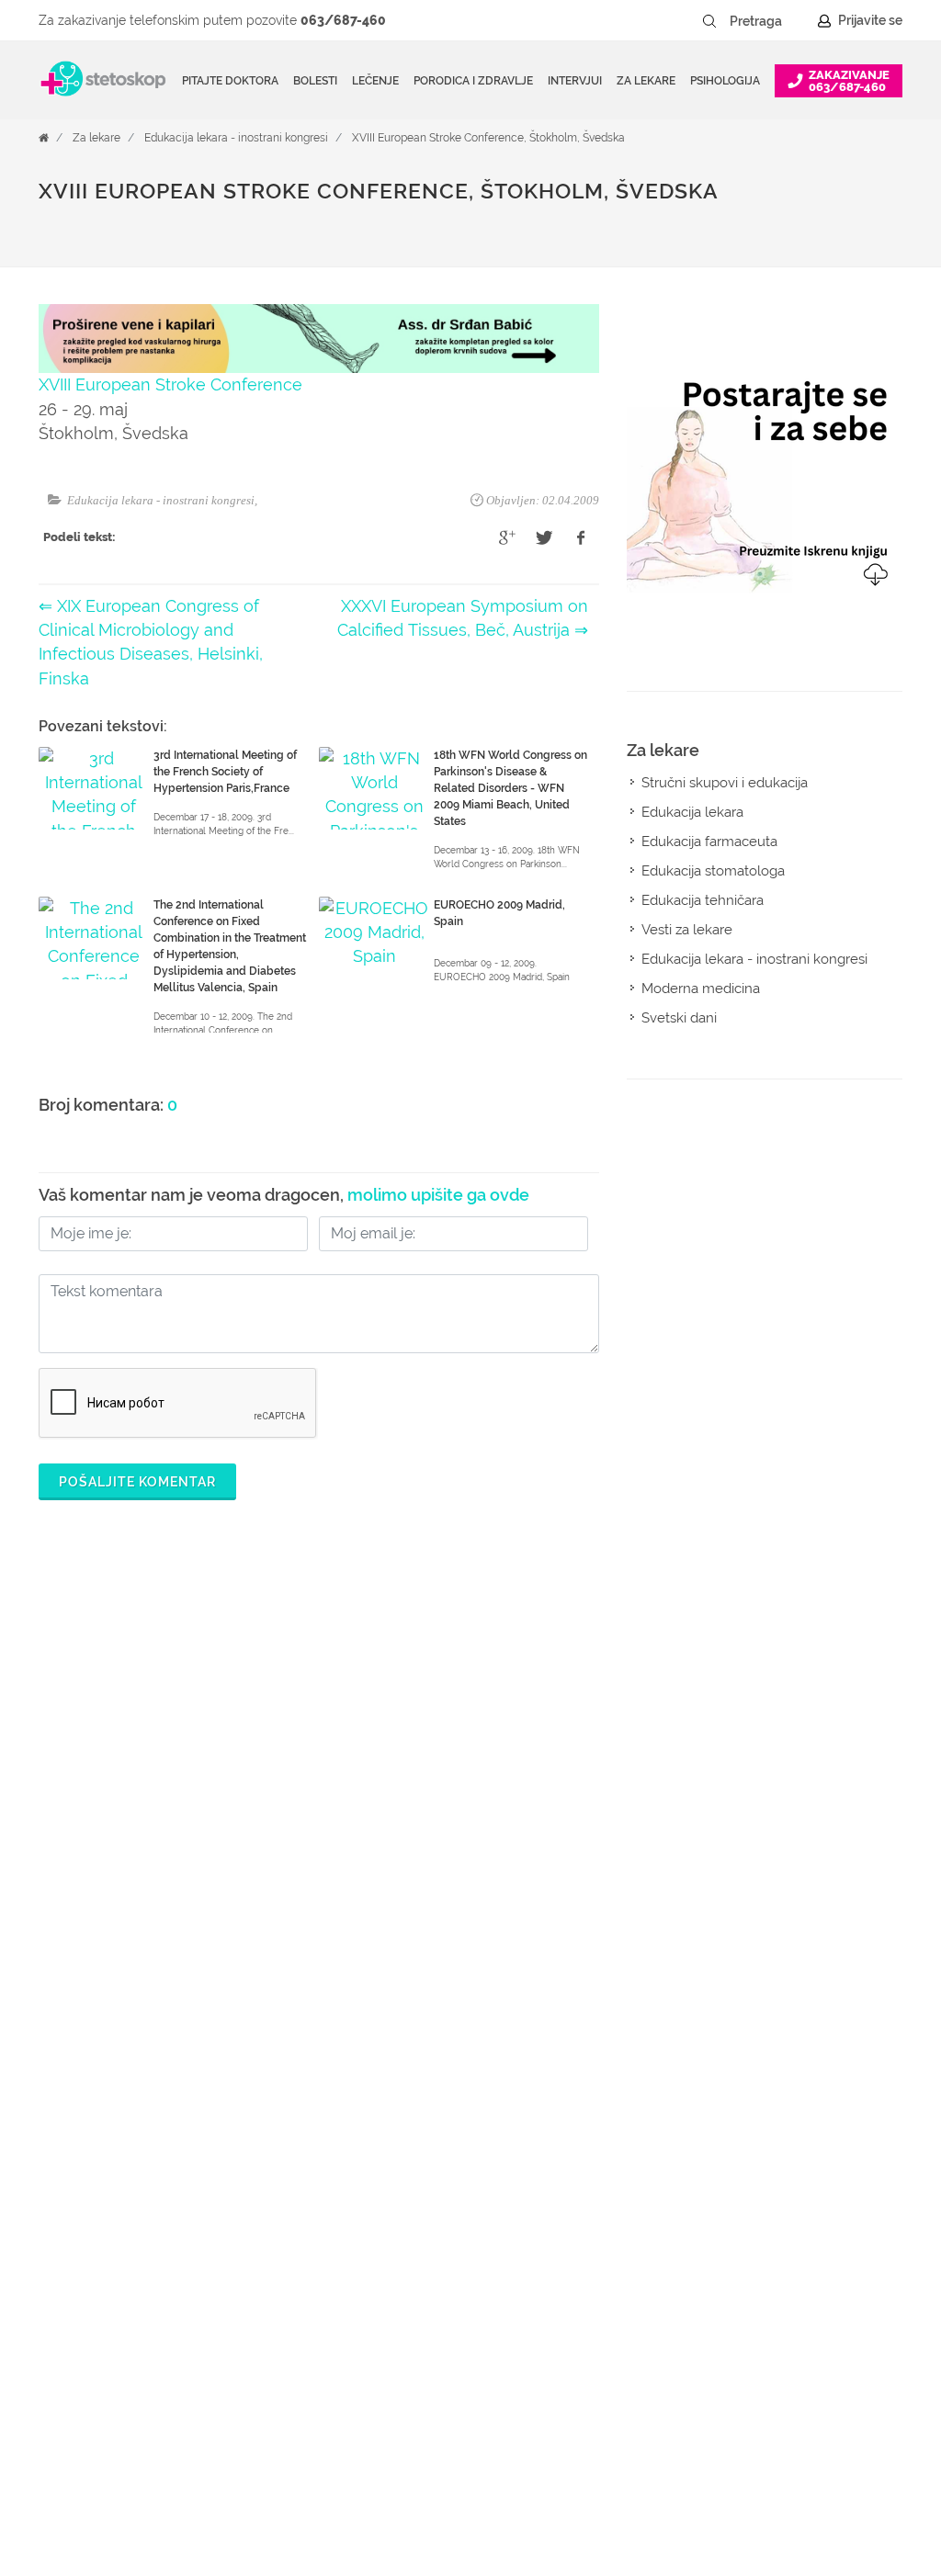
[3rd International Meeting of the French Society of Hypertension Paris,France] (94, 788)
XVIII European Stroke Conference (170, 384)
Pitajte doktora (230, 81)
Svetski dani (679, 1018)
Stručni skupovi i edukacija (725, 783)
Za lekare (96, 138)
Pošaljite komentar (137, 1482)
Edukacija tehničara (703, 900)
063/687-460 (343, 20)
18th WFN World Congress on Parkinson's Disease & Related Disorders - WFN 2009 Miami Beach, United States (510, 788)
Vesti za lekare (687, 930)
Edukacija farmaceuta (709, 842)
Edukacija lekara (692, 812)
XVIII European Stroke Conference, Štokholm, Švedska (488, 138)
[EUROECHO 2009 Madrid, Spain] (374, 938)
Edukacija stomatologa (713, 871)
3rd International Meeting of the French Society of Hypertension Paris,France (225, 772)
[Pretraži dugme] (709, 21)
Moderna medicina (701, 989)
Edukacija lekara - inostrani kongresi (236, 138)
